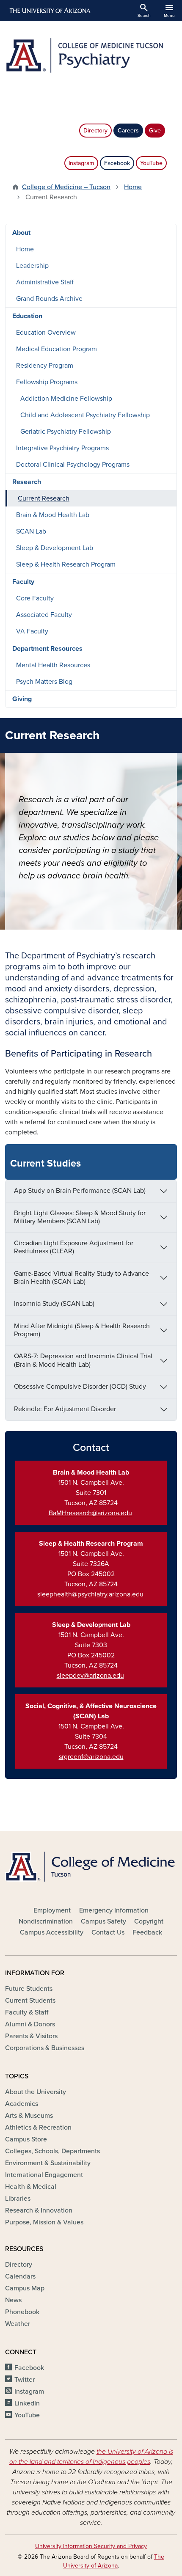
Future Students (29, 1989)
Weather (18, 2324)
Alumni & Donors (30, 2024)
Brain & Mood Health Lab (53, 515)
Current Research (44, 498)
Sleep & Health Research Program (66, 564)
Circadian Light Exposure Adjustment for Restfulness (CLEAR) (74, 1247)
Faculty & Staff (27, 2012)
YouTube (151, 163)
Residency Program (45, 366)
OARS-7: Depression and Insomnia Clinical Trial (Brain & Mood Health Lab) (83, 1360)
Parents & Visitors (31, 2036)
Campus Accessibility (52, 1932)
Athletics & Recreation (38, 2127)
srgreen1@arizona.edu (91, 1757)
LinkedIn (27, 2403)
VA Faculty (32, 631)
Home (133, 187)
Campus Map (25, 2288)
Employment (52, 1910)
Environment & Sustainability (48, 2163)
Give (155, 131)
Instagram (81, 163)
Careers (128, 131)
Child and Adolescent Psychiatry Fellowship (85, 415)
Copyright (149, 1921)
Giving (22, 699)
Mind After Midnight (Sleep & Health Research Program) (82, 1330)
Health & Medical (31, 2187)
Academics (22, 2104)
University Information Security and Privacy (91, 2546)
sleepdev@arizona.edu (90, 1676)
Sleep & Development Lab (55, 548)
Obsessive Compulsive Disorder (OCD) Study (80, 1387)
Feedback (147, 1932)
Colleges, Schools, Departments (52, 2151)
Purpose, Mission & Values (44, 2222)
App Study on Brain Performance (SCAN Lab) (80, 1191)
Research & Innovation (39, 2210)
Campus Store (26, 2139)
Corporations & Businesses (45, 2048)
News (13, 2300)
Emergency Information (114, 1910)
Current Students (30, 2001)
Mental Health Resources (53, 665)
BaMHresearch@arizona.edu (90, 1513)
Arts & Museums (29, 2116)
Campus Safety (103, 1921)
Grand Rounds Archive (49, 299)
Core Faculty (35, 598)
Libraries (18, 2199)
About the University (36, 2092)
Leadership (32, 266)
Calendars (20, 2276)
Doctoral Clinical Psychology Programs (73, 465)
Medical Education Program (57, 349)
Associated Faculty (44, 615)
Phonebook (22, 2312)
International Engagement (44, 2175)
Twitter (25, 2380)
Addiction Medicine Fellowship (66, 399)
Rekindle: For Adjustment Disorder (65, 1409)
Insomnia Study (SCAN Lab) (54, 1304)
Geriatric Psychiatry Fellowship (66, 432)
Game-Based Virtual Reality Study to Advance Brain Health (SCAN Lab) (81, 1278)
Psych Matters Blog (44, 682)
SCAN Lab (31, 531)
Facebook (117, 163)
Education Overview (46, 333)
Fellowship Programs (47, 382)
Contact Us (108, 1932)
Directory (95, 131)
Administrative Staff (45, 282)
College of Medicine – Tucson (66, 187)
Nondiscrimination (46, 1921)
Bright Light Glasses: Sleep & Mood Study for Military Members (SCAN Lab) (80, 1217)
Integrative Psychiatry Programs (62, 448)
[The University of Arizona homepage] (49, 11)
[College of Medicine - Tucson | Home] (91, 1867)
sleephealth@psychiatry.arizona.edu (90, 1594)
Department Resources (47, 649)
